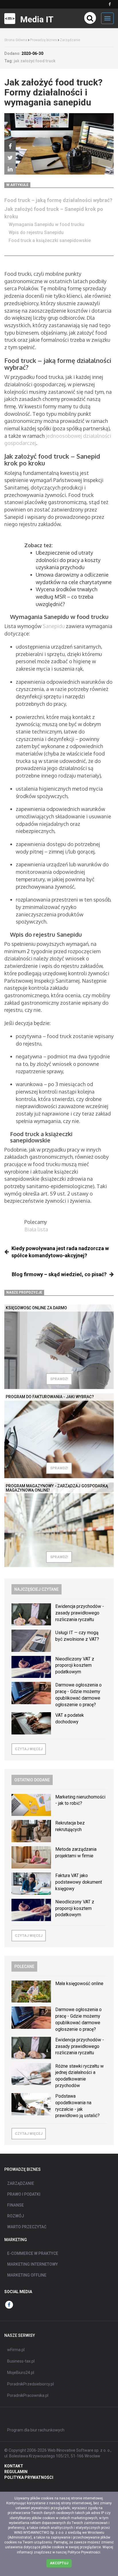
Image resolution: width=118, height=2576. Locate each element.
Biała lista (36, 1229)
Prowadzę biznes (44, 40)
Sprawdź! (59, 1379)
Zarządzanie (70, 40)
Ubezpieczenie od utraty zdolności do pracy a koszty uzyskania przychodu (68, 560)
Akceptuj (59, 2563)
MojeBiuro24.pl (21, 2373)
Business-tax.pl (21, 2361)
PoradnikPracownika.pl (28, 2395)
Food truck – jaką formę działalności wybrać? (58, 200)
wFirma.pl (16, 2350)
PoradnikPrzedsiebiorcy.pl (31, 2384)
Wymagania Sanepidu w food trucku (46, 224)
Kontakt (14, 2466)
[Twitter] (10, 157)
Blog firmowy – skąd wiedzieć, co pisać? (59, 1274)
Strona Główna (16, 40)
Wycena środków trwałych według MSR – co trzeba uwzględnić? (67, 596)
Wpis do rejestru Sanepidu (36, 232)
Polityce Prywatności (84, 2552)
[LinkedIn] (10, 169)
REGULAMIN (16, 2472)
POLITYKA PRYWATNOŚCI (29, 2477)
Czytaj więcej (29, 1749)
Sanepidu (54, 626)
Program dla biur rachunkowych (36, 2430)
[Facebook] (10, 146)
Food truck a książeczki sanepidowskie (50, 240)
